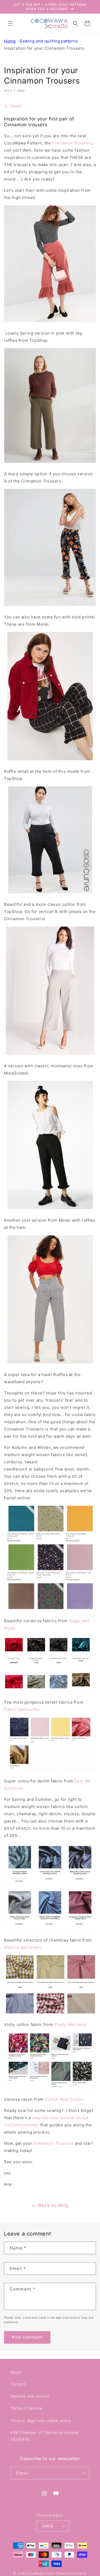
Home (10, 41)
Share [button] (16, 106)
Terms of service (26, 2408)
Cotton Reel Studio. (64, 2099)
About (16, 2372)
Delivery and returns (30, 2396)
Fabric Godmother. (23, 1709)
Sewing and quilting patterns (49, 41)
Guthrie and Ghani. (23, 1947)
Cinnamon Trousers (72, 143)
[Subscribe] (83, 2473)
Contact (18, 2384)
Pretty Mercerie (70, 2024)
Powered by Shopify (71, 2573)
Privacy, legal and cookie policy (41, 2420)
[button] (11, 23)
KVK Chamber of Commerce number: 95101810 (45, 2436)
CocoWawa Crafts (41, 2573)
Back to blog (53, 2205)
